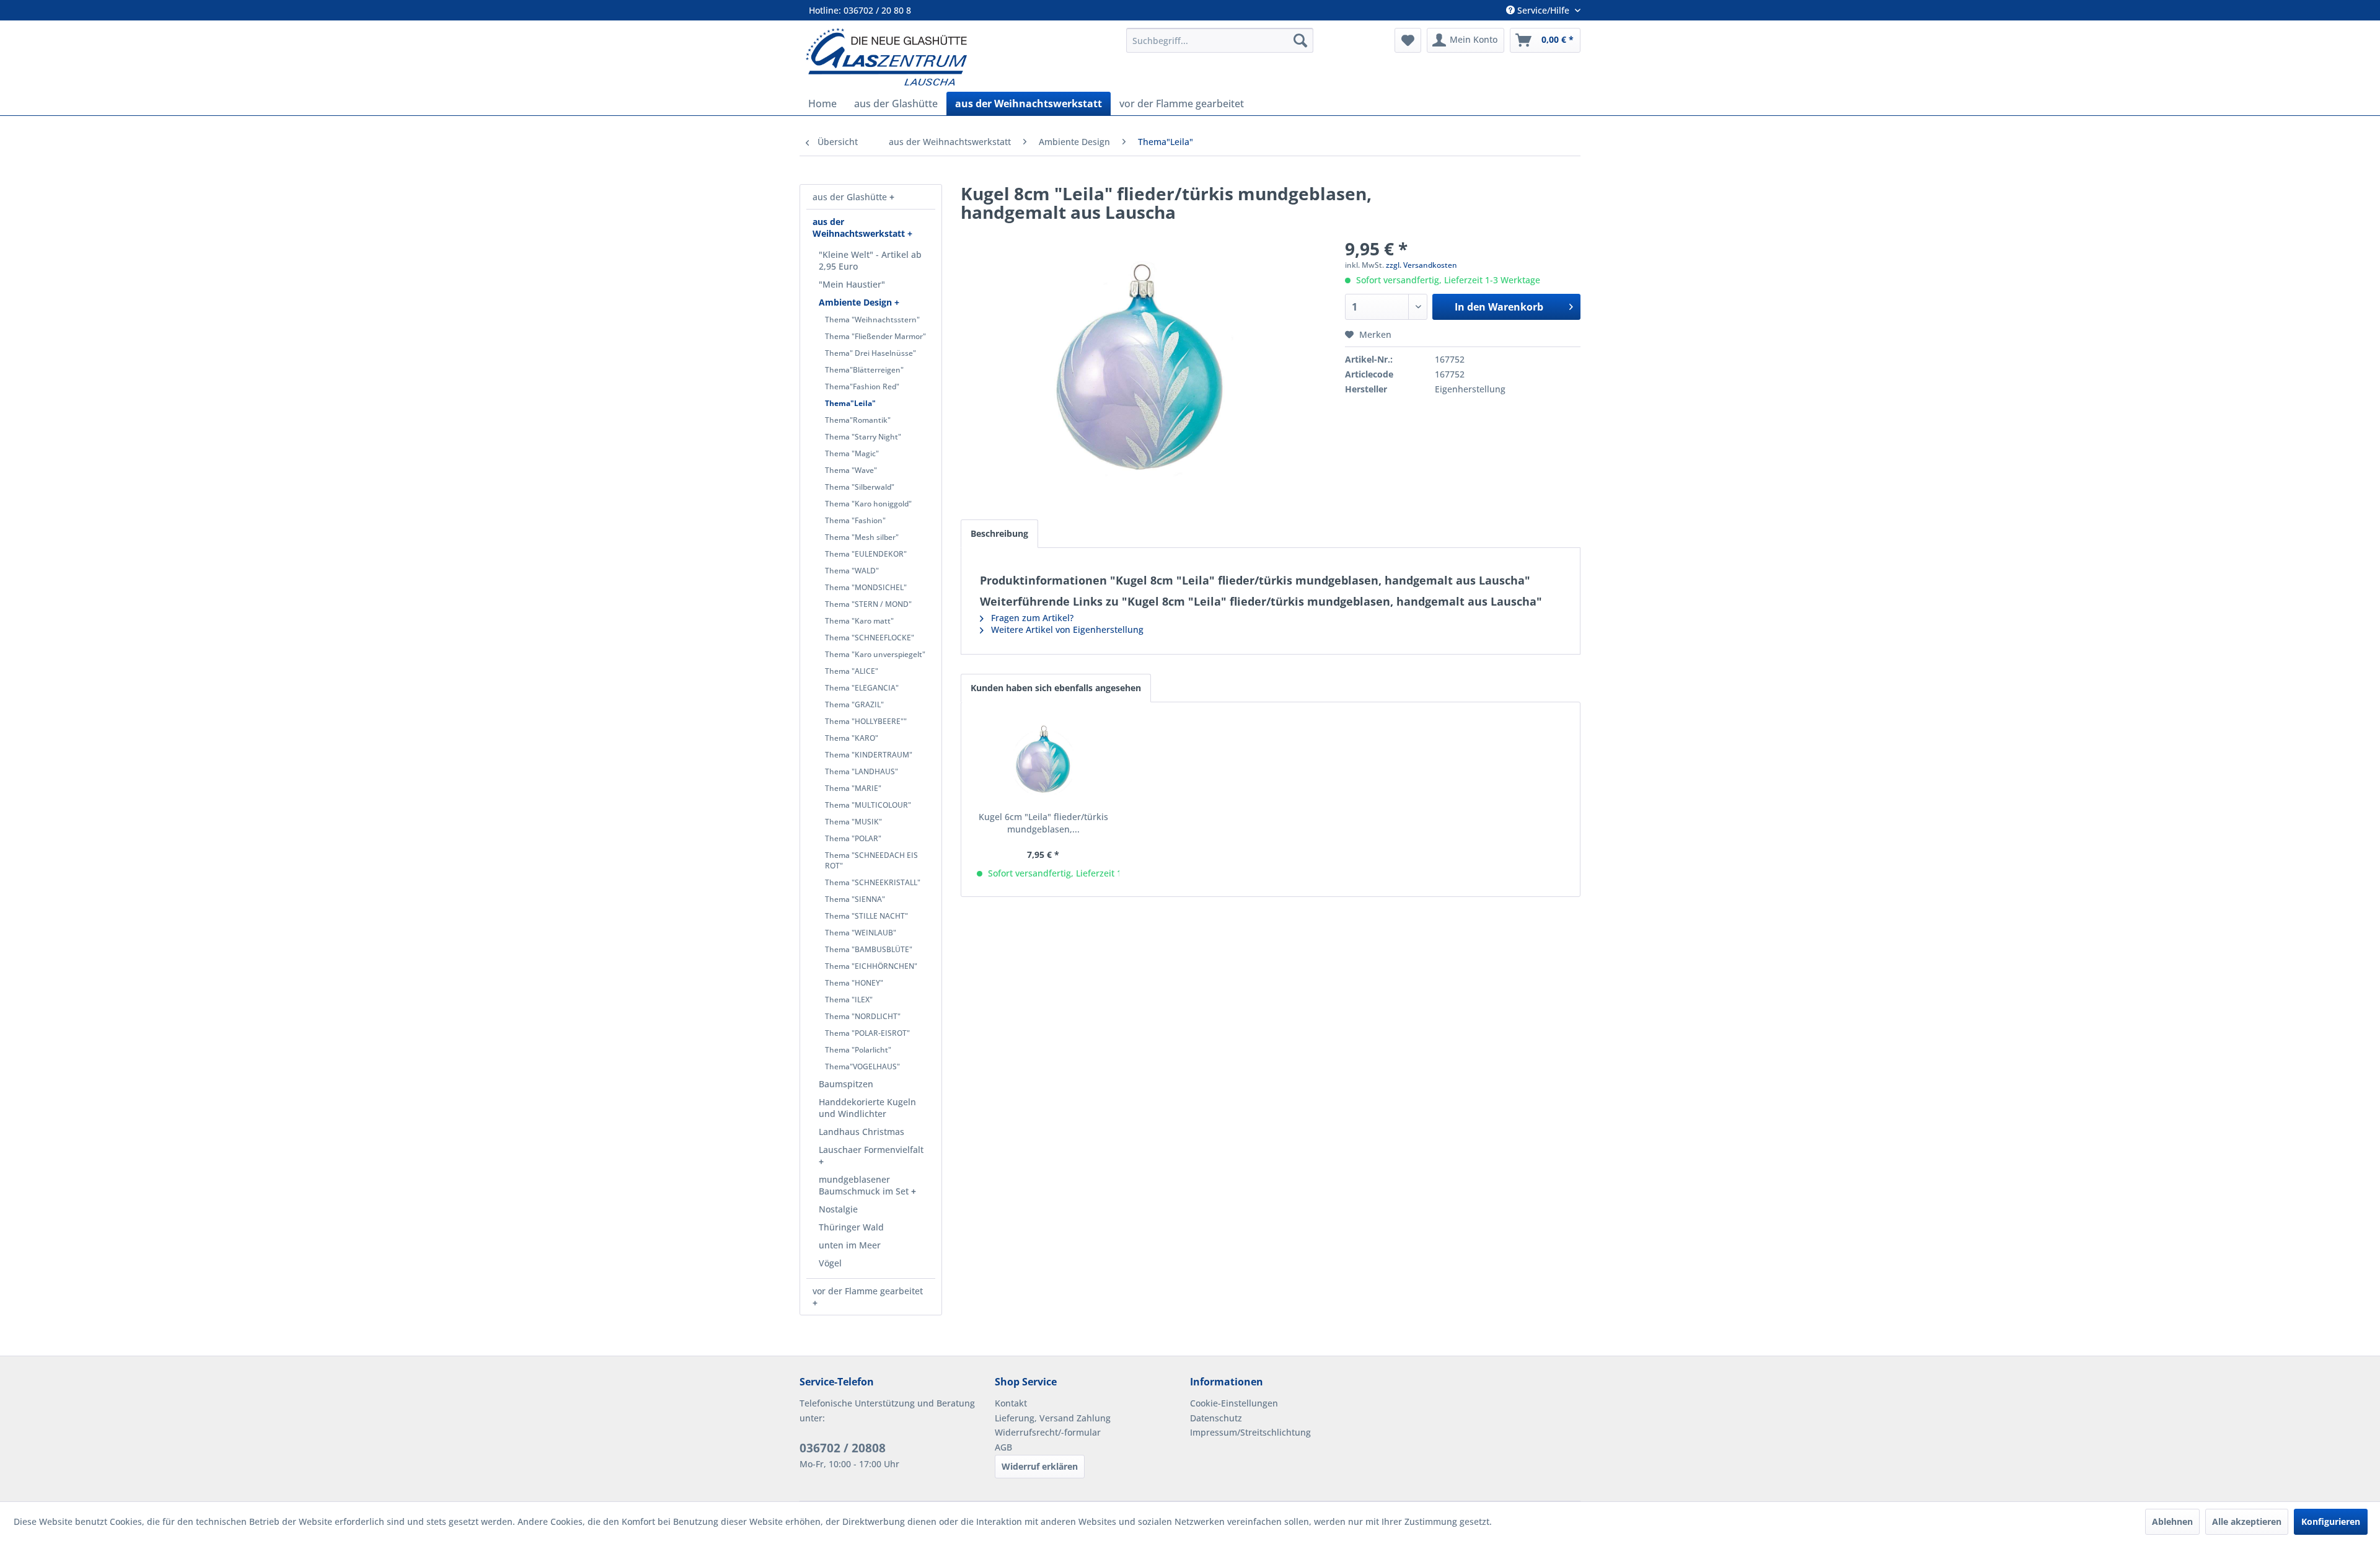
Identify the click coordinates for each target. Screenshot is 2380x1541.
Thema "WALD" (852, 571)
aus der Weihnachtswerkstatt (860, 227)
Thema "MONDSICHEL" (866, 587)
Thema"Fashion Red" (862, 386)
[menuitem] (1220, 40)
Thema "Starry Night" (863, 437)
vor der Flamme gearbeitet (868, 1291)
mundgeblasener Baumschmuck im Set (865, 1185)
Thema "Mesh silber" (862, 537)
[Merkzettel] (1408, 40)
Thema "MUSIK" (853, 822)
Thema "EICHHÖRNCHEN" (871, 966)
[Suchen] (1300, 40)
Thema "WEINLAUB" (861, 933)
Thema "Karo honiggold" (868, 504)
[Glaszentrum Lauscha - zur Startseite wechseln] (959, 57)
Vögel (830, 1263)
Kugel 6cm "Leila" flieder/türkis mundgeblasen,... (1043, 823)
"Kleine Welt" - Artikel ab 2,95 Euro (870, 260)
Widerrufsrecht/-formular (1048, 1432)
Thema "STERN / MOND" (868, 604)
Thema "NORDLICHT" (863, 1016)
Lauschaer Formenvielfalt (871, 1150)
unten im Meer (850, 1245)
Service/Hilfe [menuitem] (1543, 10)
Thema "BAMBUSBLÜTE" (869, 949)
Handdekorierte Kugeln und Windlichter (867, 1108)
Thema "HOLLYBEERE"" (866, 721)
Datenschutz (1216, 1418)
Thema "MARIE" (853, 788)
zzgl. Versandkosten (1421, 265)
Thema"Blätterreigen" (864, 370)
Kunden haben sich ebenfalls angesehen (1056, 688)
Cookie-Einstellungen (1234, 1403)
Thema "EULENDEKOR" (866, 554)
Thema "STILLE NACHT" (866, 916)
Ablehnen (2172, 1521)
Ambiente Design (857, 302)
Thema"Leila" (850, 403)
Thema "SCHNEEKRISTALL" (873, 882)
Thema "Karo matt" (859, 621)
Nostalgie (838, 1209)
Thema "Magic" (852, 453)
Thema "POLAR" (853, 838)
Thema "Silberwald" (860, 487)
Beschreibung (999, 533)
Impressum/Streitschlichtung (1250, 1432)
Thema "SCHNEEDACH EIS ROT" (871, 860)
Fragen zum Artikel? (1031, 618)
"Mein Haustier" (852, 284)
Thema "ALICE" (852, 671)
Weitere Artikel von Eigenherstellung (1066, 629)
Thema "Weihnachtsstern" (872, 320)
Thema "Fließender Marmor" (875, 336)
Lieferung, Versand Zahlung (1053, 1418)
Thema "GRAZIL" (854, 704)
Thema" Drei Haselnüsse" (870, 353)
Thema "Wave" (851, 470)
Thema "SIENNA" (855, 899)
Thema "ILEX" (849, 1000)
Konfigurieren (2331, 1521)
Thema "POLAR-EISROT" (867, 1033)
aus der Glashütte (851, 197)
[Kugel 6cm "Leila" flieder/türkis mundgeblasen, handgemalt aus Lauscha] (1043, 761)
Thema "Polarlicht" (858, 1050)
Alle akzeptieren (2247, 1521)
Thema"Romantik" (858, 420)
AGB (1003, 1447)
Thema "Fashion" (855, 520)
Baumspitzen (846, 1084)
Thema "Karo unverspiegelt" (875, 654)
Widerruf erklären (1040, 1466)
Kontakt (1011, 1403)
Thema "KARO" (852, 738)
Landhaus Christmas (862, 1132)
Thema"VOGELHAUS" (862, 1066)
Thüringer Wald (851, 1227)
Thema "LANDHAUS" (862, 771)
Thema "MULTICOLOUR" (868, 805)
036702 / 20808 (843, 1448)
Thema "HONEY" (854, 983)
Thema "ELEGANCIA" (862, 688)
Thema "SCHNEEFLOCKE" (870, 638)
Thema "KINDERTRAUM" (869, 755)
